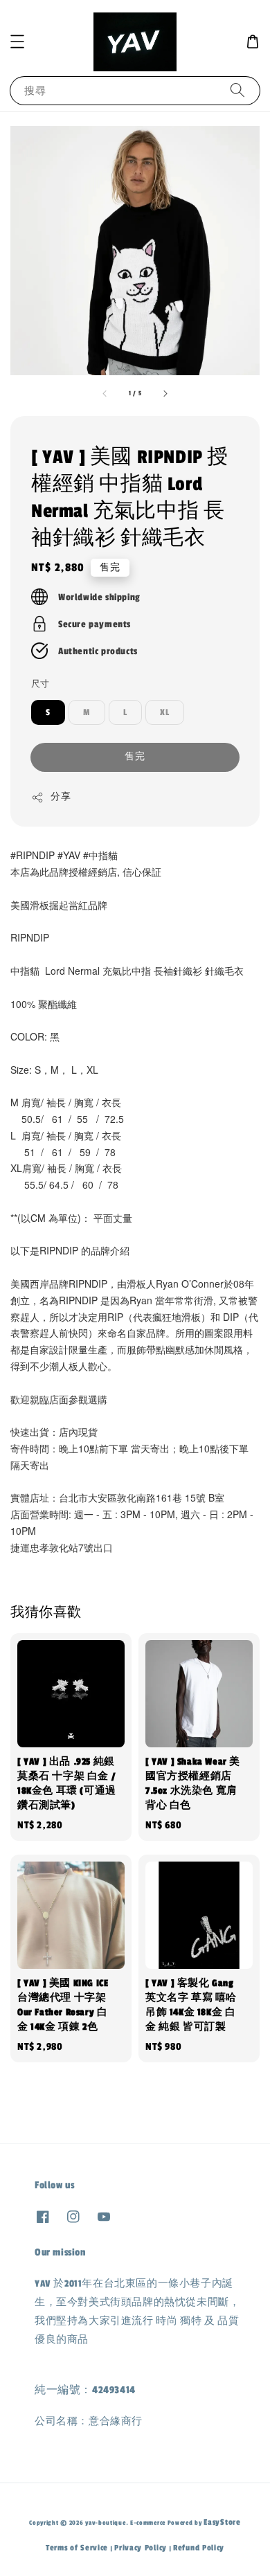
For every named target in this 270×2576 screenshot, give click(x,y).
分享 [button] (61, 797)
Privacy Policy (141, 2548)
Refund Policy (199, 2548)
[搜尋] (237, 90)
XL (165, 712)
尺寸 (40, 684)
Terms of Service (77, 2548)
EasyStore (222, 2522)
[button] (17, 42)
